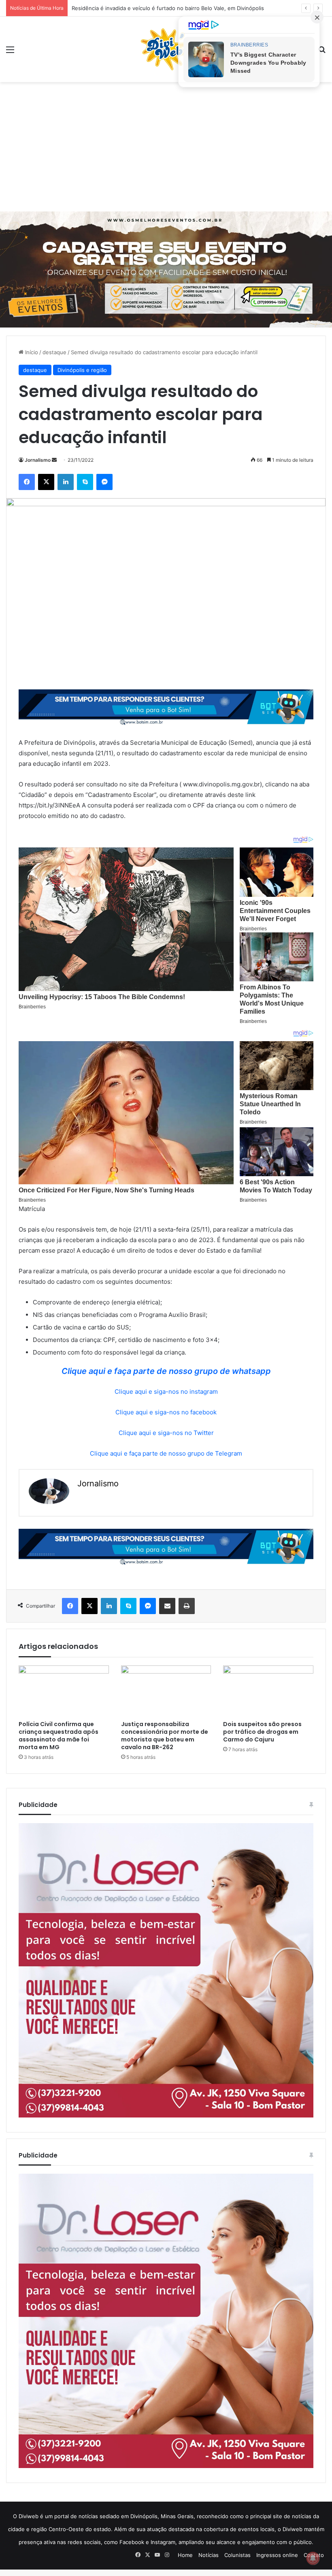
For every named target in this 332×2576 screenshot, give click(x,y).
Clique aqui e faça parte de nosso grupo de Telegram (166, 1453)
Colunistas (237, 2555)
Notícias (209, 2555)
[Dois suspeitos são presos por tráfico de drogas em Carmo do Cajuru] (268, 1691)
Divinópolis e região (82, 370)
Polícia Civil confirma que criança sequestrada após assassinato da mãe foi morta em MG (59, 1736)
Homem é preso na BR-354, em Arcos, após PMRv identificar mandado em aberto (175, 8)
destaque (54, 352)
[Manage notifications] (313, 2558)
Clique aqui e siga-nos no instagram (166, 1392)
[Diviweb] (166, 49)
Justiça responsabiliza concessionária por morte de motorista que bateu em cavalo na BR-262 (165, 1736)
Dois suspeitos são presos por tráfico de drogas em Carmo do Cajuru (262, 1732)
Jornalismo (38, 460)
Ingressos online (277, 2555)
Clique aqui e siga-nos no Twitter (166, 1433)
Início (31, 352)
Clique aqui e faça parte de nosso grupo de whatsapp (166, 1371)
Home (185, 2555)
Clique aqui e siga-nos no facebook (166, 1412)
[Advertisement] (166, 147)
